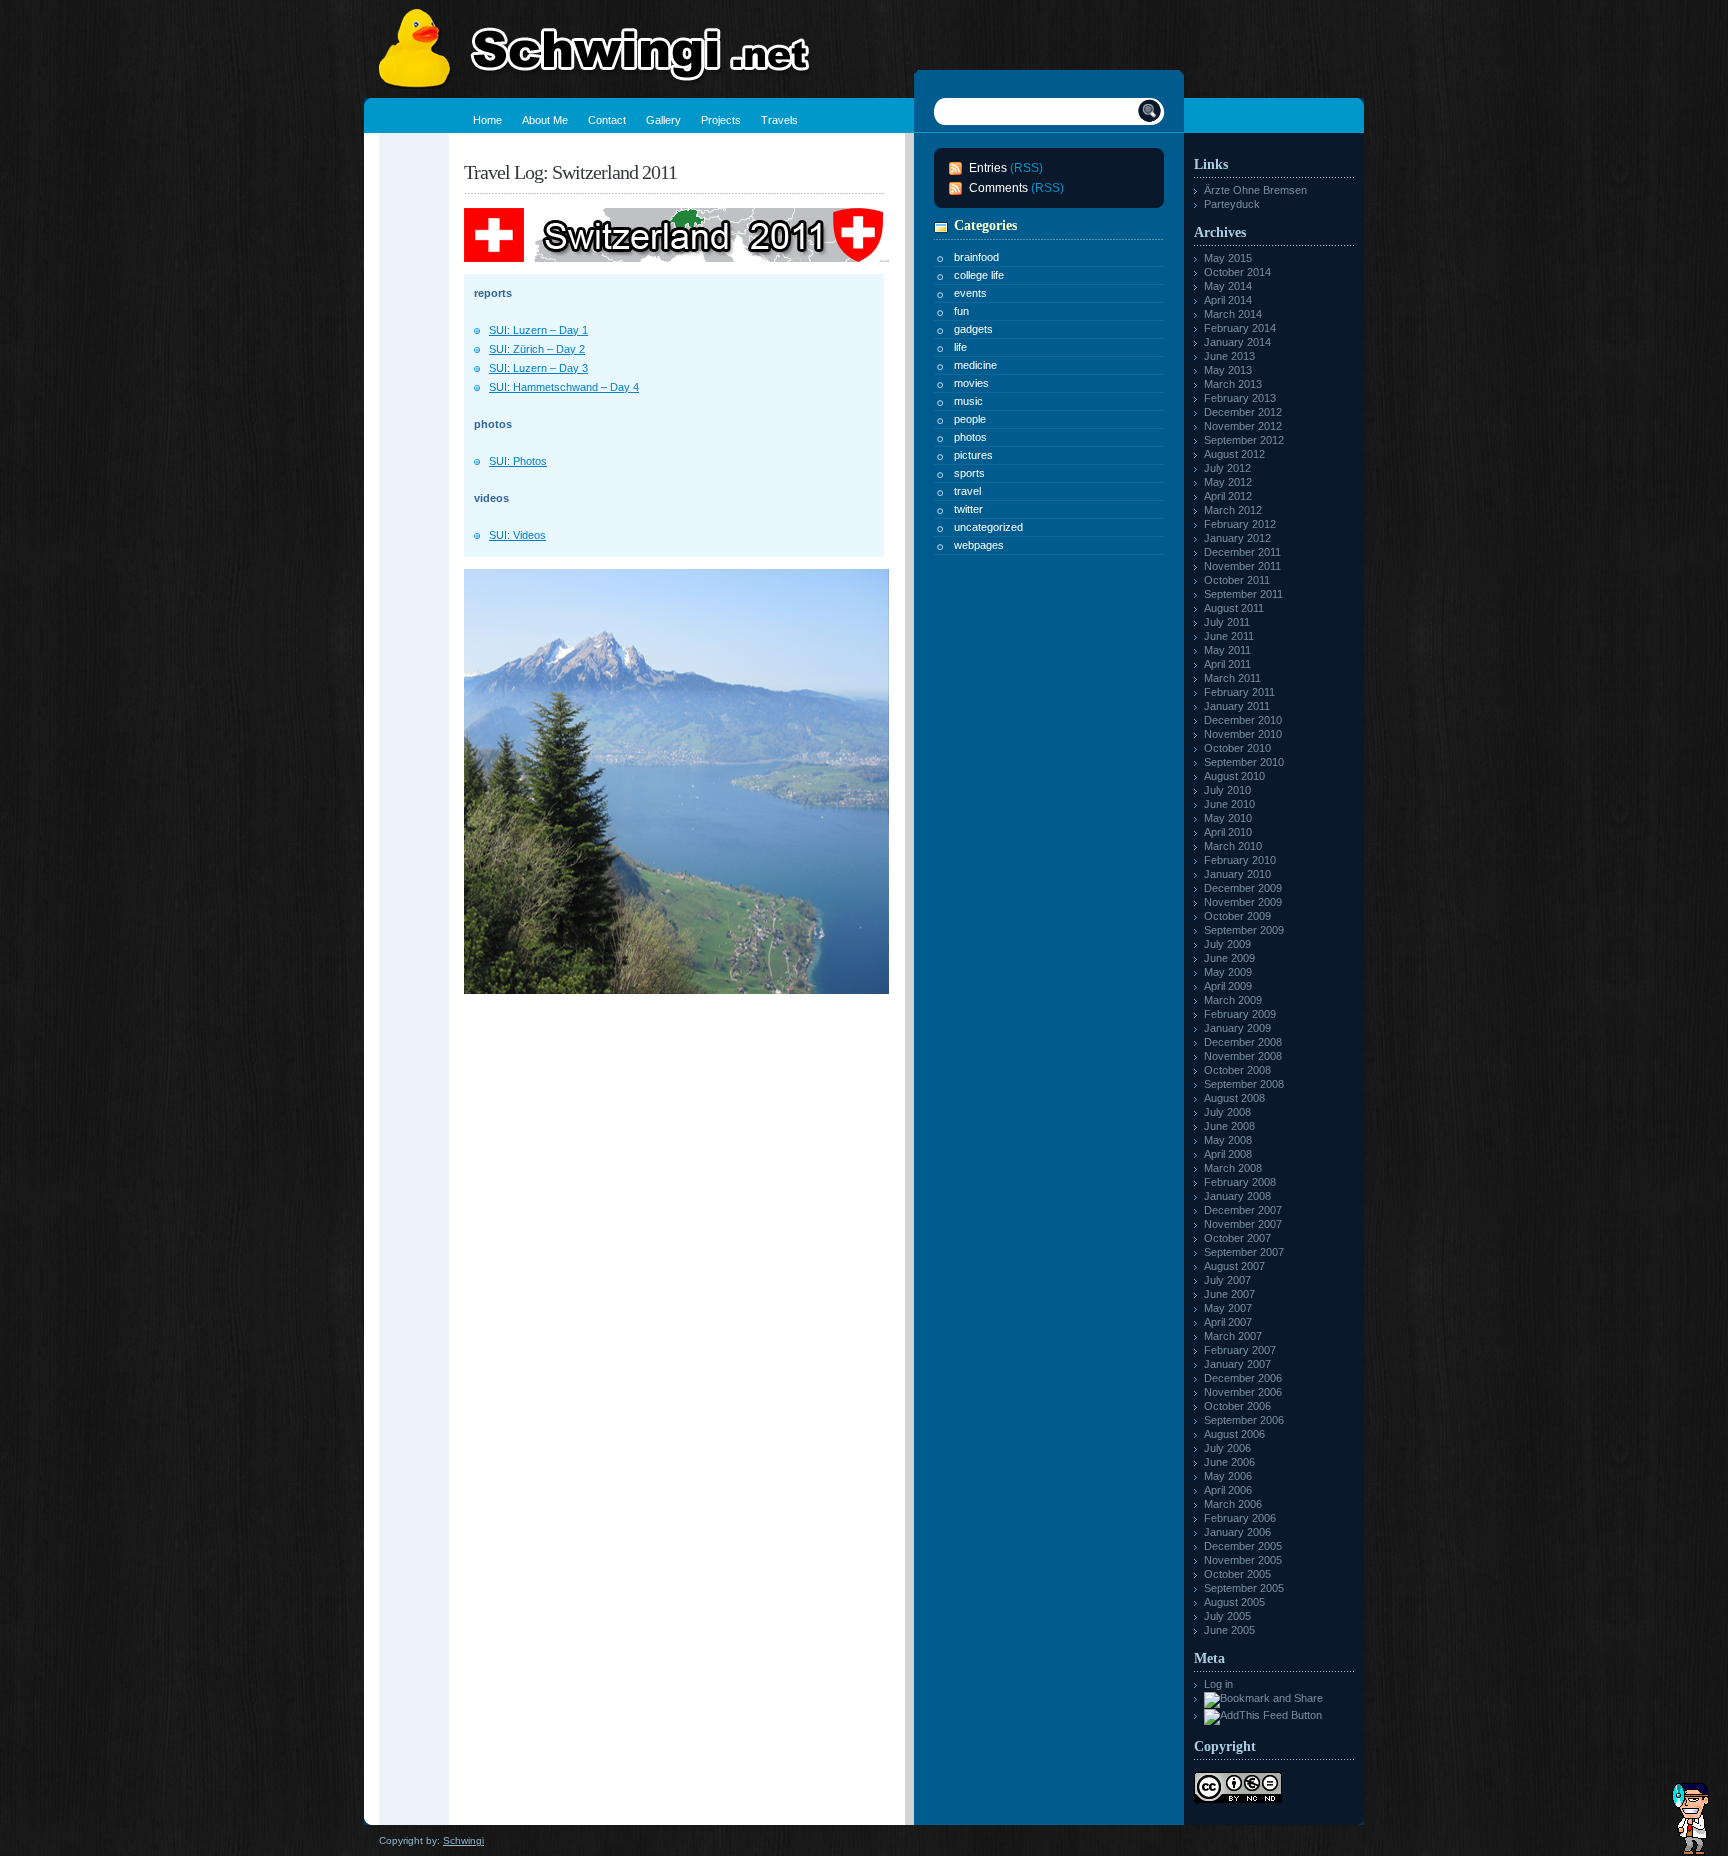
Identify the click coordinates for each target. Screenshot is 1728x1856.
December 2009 (1243, 888)
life (960, 347)
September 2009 (1244, 930)
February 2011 (1239, 692)
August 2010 (1234, 776)
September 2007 (1244, 1252)
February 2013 (1240, 398)
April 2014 (1228, 300)
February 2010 (1240, 860)
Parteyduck (1232, 204)
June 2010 (1229, 804)
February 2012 (1240, 524)
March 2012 (1233, 510)
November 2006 (1243, 1392)
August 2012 (1234, 454)
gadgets (973, 329)
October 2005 (1237, 1574)
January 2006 (1237, 1532)
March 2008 (1233, 1168)
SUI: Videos (517, 535)
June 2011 (1229, 636)
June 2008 (1229, 1126)
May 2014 (1228, 286)
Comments (998, 188)
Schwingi (463, 1840)
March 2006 (1233, 1504)
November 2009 (1243, 902)
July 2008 (1227, 1112)
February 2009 (1240, 1014)
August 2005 (1234, 1602)
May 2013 (1228, 370)
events (970, 293)
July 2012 (1227, 468)
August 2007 (1234, 1266)
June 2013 (1229, 356)
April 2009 (1228, 986)
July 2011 (1227, 622)
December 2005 (1243, 1546)
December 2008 (1243, 1042)
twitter (968, 509)
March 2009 (1233, 1000)
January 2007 (1237, 1364)
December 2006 (1243, 1378)
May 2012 (1228, 482)
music (968, 401)
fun (961, 311)
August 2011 (1234, 608)
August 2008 (1234, 1098)
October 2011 (1237, 580)
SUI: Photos (518, 461)
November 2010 (1243, 734)
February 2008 (1240, 1182)
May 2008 (1228, 1140)
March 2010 (1233, 846)
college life (979, 275)
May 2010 (1228, 818)
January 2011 (1237, 706)
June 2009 (1229, 958)
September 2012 (1244, 440)
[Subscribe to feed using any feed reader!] (1263, 1715)
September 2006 (1244, 1420)
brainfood (976, 257)
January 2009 (1237, 1028)
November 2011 (1242, 566)
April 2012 (1228, 496)
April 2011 (1227, 664)
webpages (979, 545)
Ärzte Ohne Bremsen (1255, 190)
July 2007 (1227, 1280)
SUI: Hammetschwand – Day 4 (564, 387)
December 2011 (1242, 552)
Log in (1218, 1684)
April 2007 (1228, 1322)
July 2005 (1227, 1616)
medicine (975, 365)
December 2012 (1243, 412)
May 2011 (1227, 650)
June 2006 (1229, 1462)
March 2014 (1233, 314)
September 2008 (1244, 1084)
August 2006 (1234, 1434)
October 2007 (1237, 1238)
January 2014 (1237, 342)
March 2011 (1232, 678)
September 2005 (1244, 1588)
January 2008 (1237, 1196)
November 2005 (1243, 1560)
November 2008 (1243, 1056)
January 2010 (1237, 874)
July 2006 (1227, 1448)
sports (969, 473)
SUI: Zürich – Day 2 (537, 349)
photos (970, 437)
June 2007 (1229, 1294)
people (970, 419)
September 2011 (1243, 594)
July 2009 (1227, 944)
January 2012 (1237, 538)
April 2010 (1228, 832)
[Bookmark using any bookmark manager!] (1263, 1698)
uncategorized (988, 527)
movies (971, 383)
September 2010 (1244, 762)
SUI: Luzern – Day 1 (538, 330)
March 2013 (1233, 384)
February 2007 (1240, 1350)
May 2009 (1228, 972)
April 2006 (1228, 1490)
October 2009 (1237, 916)
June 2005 (1229, 1630)
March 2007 (1233, 1336)
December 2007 (1243, 1210)
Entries (988, 168)
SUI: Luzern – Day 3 (538, 368)
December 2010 (1243, 720)
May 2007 (1228, 1308)
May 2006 (1228, 1476)
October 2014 (1237, 272)
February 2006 (1240, 1518)
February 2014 (1240, 328)
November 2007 (1243, 1224)
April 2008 (1228, 1154)
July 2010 (1227, 790)
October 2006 (1237, 1406)
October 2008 (1237, 1070)
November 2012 (1243, 426)
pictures (973, 455)
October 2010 (1237, 748)
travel (967, 491)
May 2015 (1228, 258)
